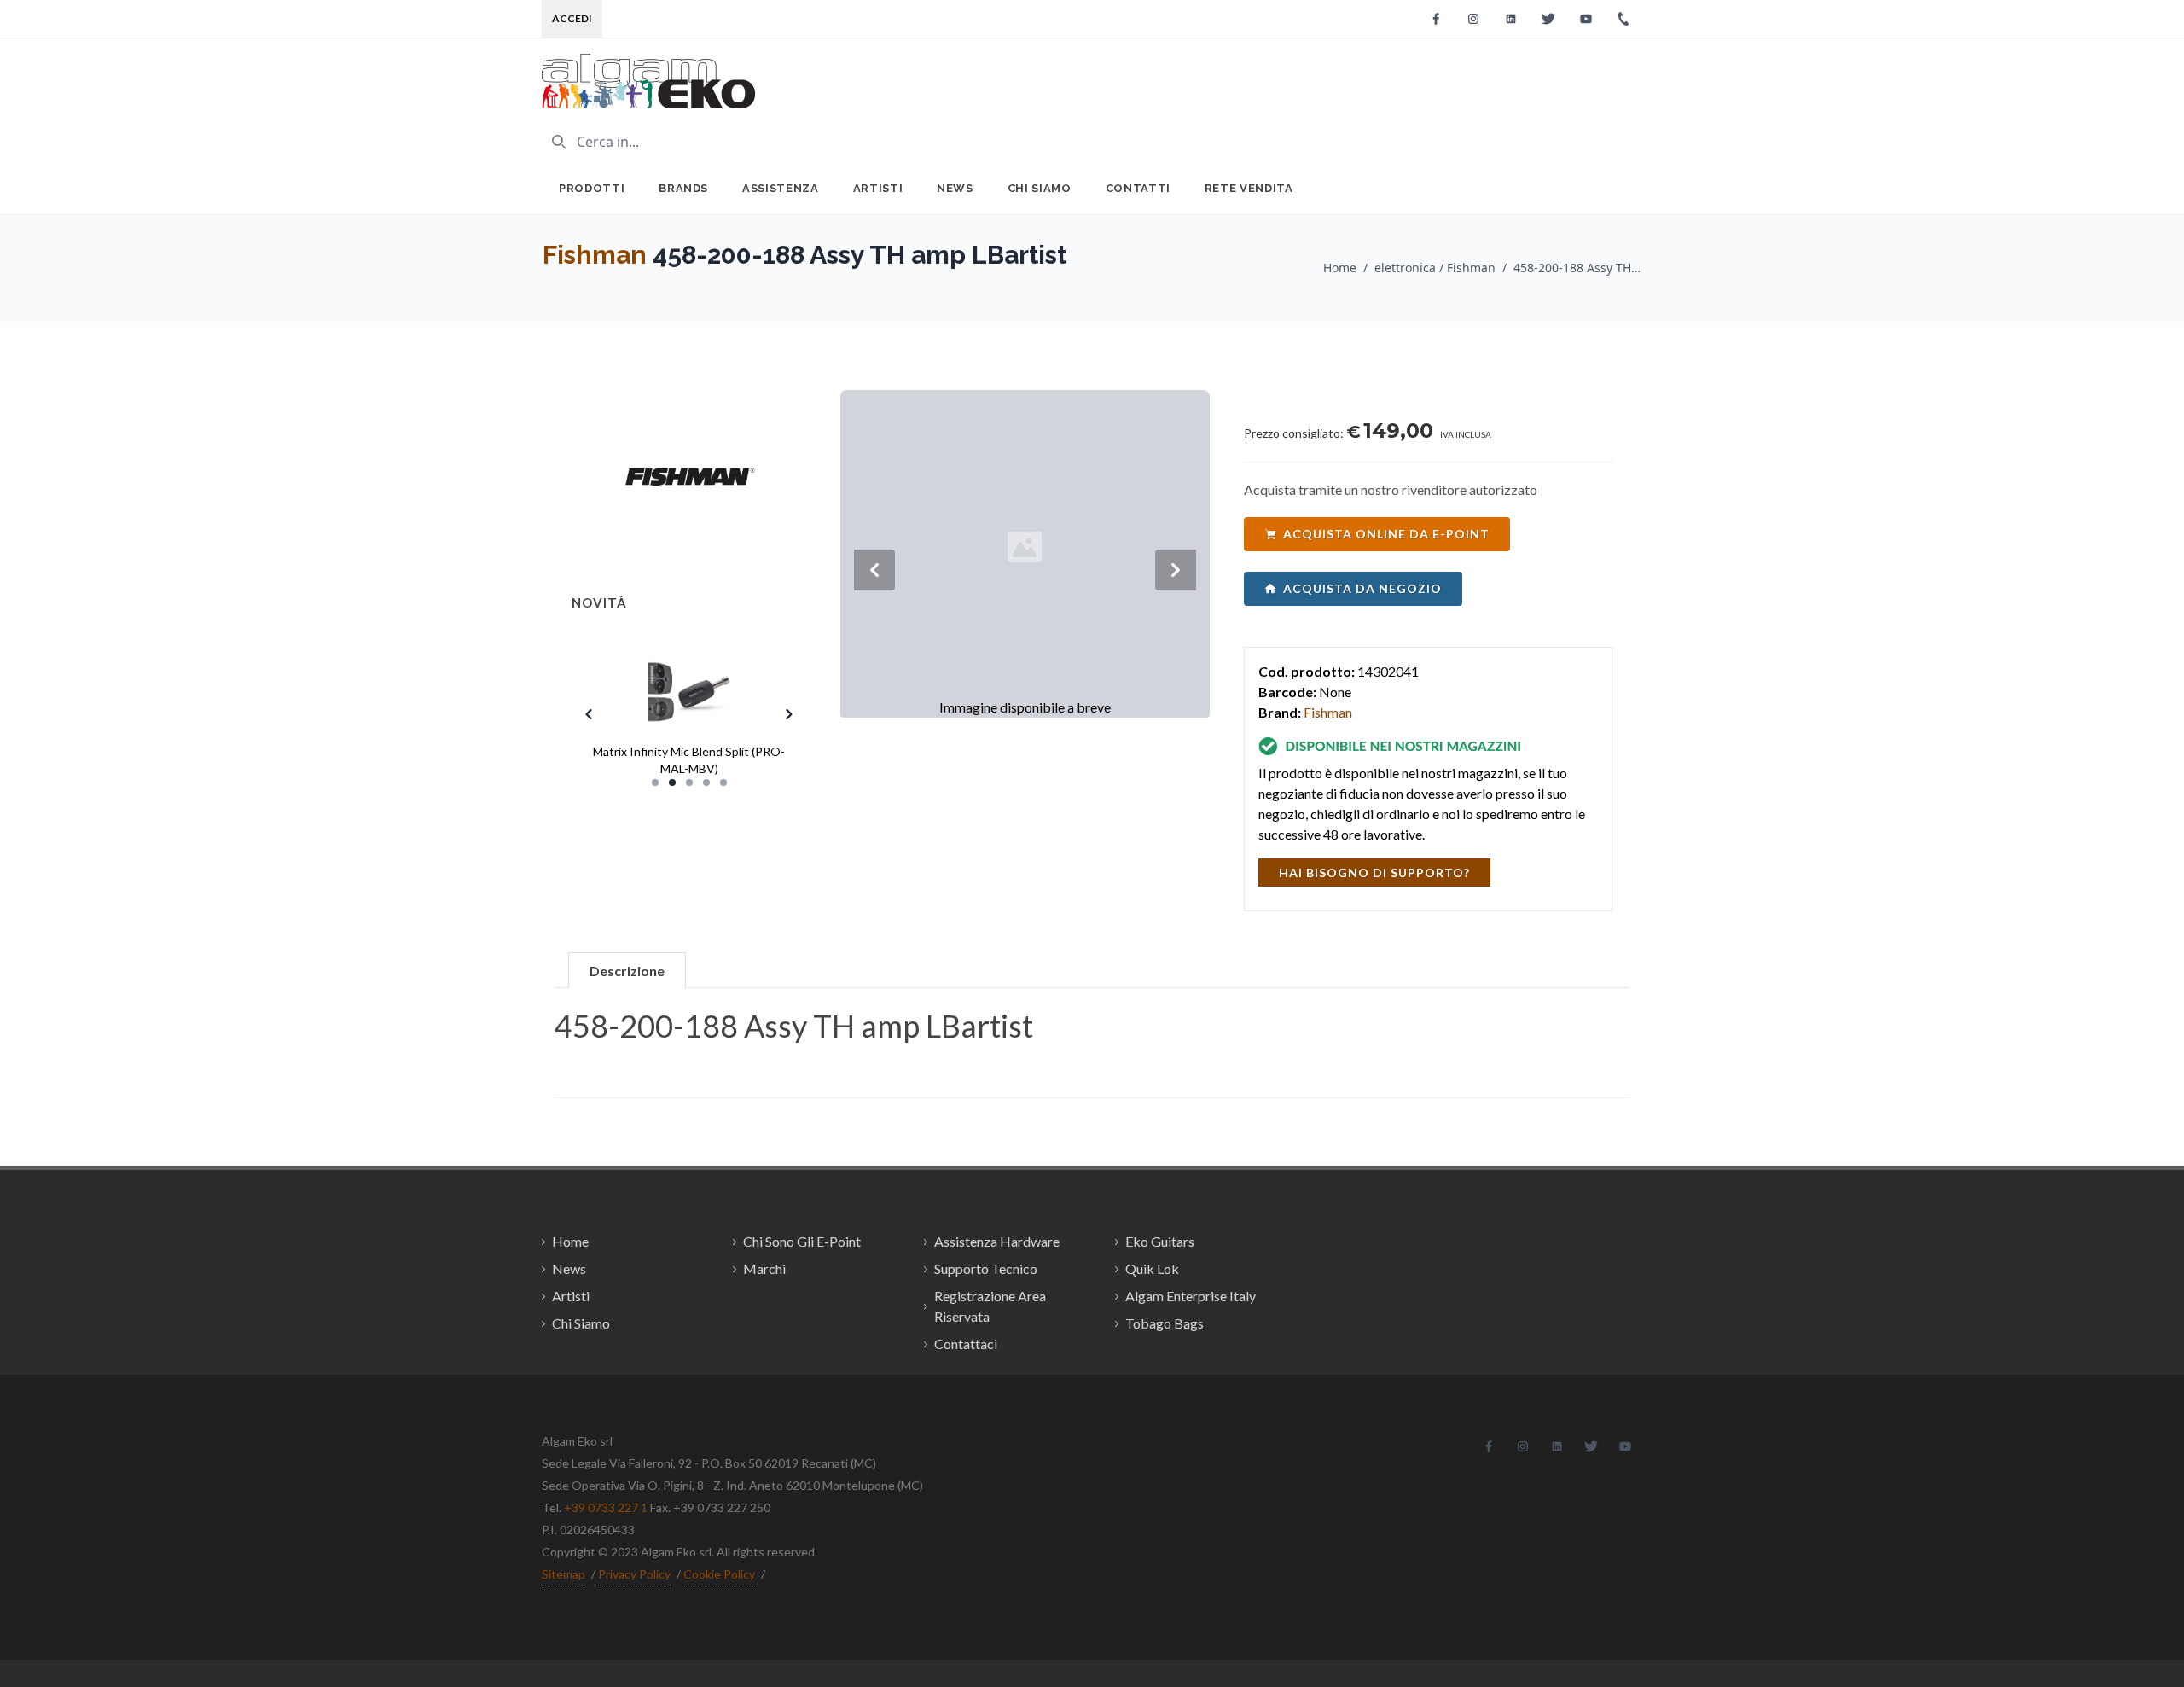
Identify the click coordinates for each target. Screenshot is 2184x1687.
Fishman (595, 255)
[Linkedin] (1511, 19)
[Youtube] (1586, 19)
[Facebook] (1436, 19)
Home (1340, 268)
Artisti (878, 188)
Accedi (572, 18)
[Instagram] (1473, 19)
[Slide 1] (655, 782)
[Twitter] (1548, 19)
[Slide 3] (689, 782)
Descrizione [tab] (627, 971)
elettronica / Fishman (1435, 268)
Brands (683, 188)
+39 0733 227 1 (606, 1507)
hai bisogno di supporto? (1374, 873)
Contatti (1138, 188)
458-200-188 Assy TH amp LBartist (1577, 268)
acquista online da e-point (1386, 534)
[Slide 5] (723, 782)
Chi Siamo (1040, 188)
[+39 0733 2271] (1623, 19)
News (955, 188)
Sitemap (563, 1574)
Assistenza (781, 188)
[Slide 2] (672, 782)
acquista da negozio (1362, 588)
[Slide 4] (706, 782)
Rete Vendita (1249, 188)
